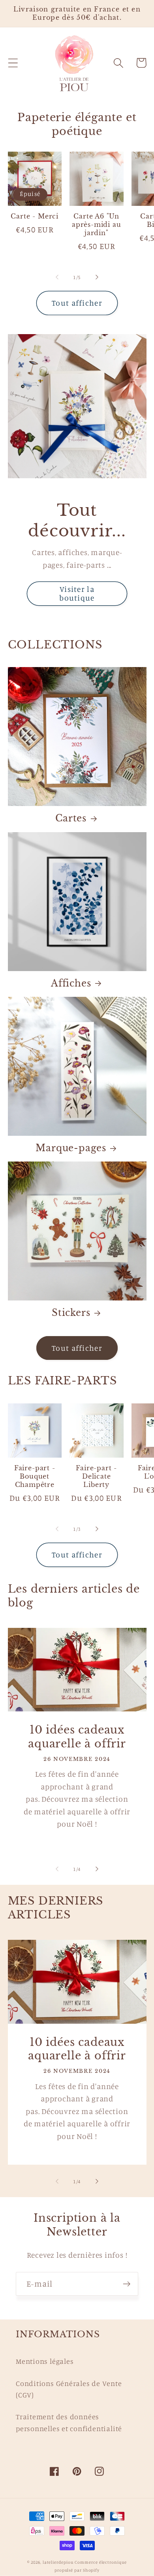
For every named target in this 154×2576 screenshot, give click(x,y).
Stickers (71, 1313)
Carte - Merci (35, 216)
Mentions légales (45, 2361)
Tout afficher (77, 303)
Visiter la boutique (77, 594)
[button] (13, 63)
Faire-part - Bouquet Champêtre (35, 1476)
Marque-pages (71, 1148)
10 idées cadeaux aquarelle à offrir (77, 1737)
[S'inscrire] (127, 2284)
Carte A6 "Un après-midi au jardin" (97, 224)
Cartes (71, 818)
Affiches (71, 983)
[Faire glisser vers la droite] (97, 277)
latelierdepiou (58, 2562)
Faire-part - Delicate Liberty (96, 1476)
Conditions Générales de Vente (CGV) (69, 2389)
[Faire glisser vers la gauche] (57, 277)
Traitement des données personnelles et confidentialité (69, 2422)
